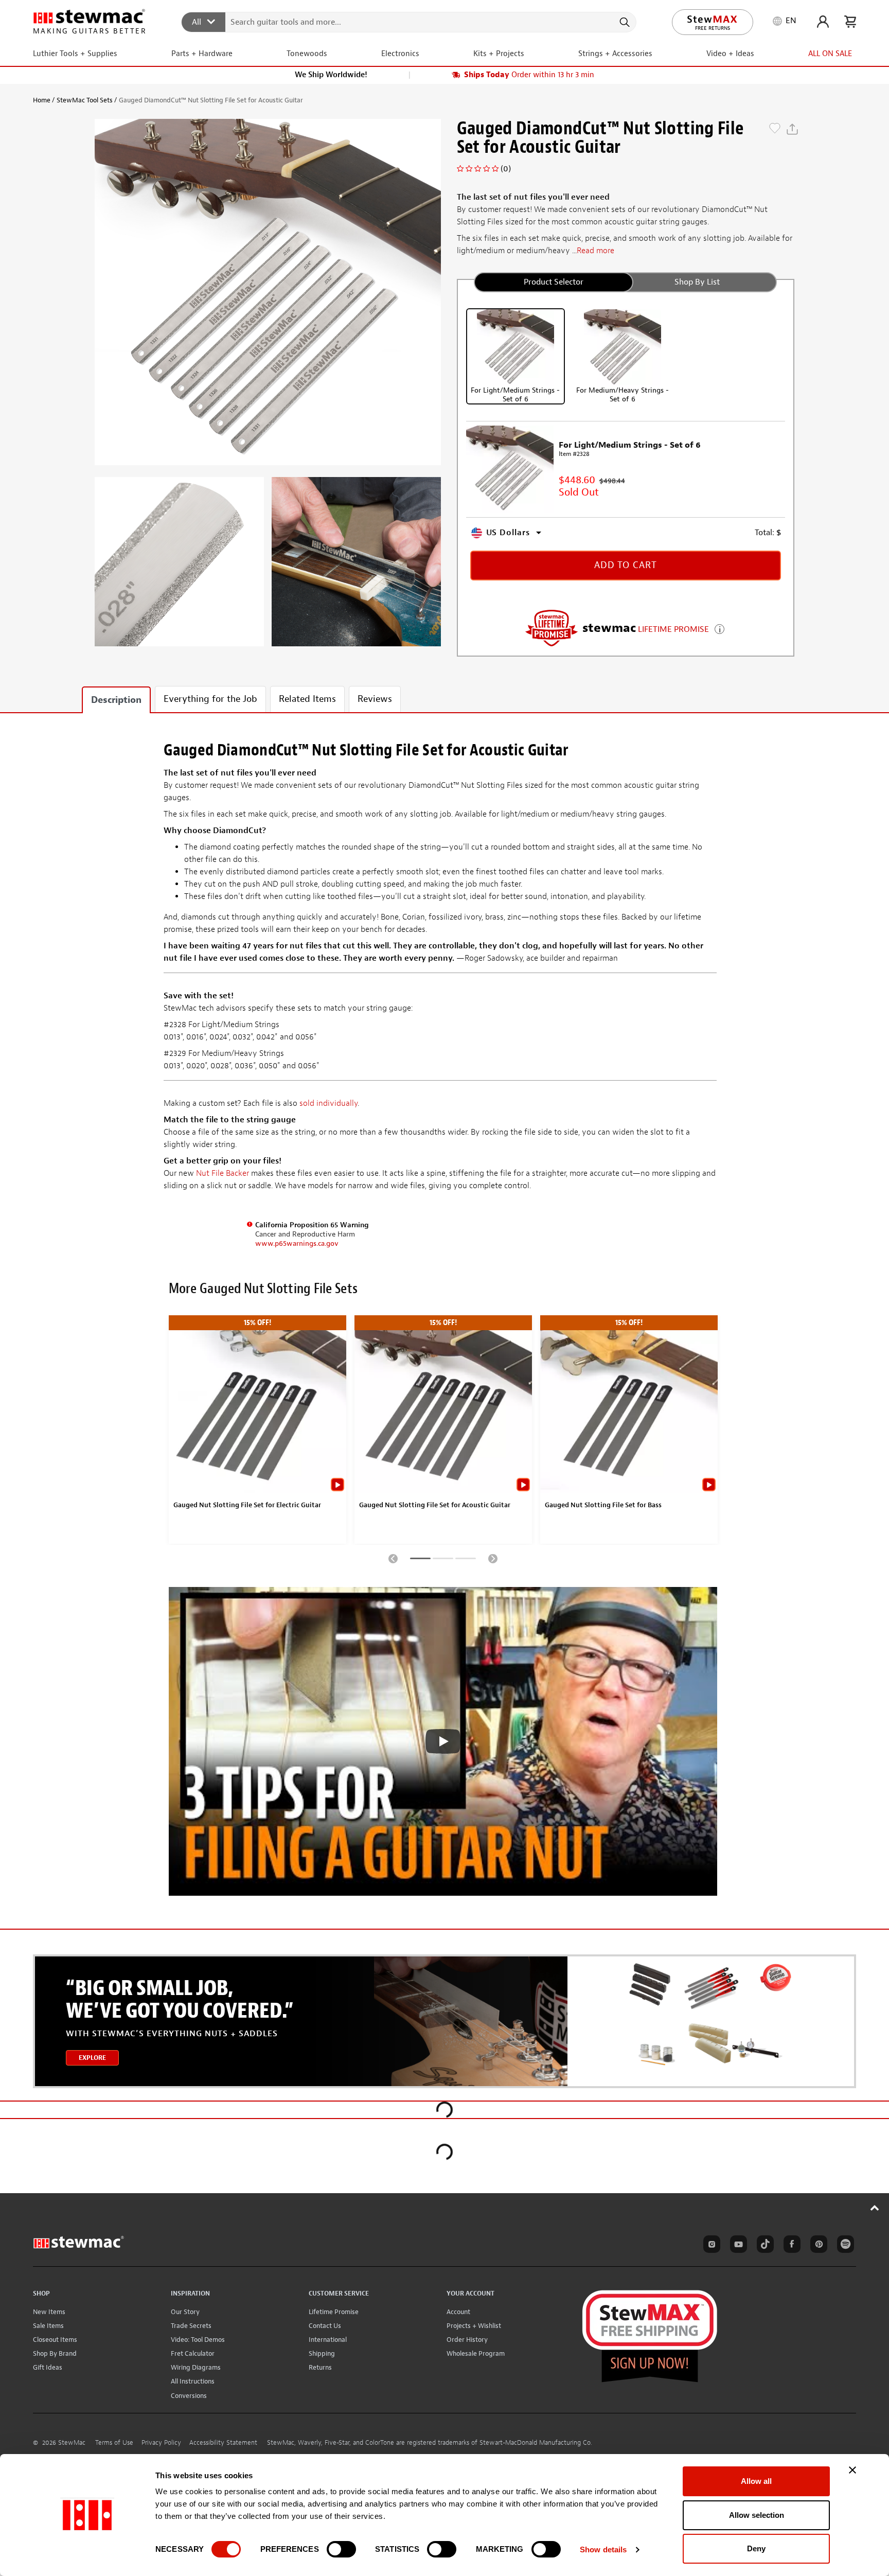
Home (42, 100)
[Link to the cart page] (850, 22)
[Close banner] (852, 2470)
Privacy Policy (161, 2443)
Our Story (185, 2312)
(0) (506, 169)
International (328, 2340)
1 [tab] (420, 1560)
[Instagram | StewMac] (710, 2246)
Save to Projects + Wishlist (775, 129)
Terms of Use (114, 2443)
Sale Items (48, 2326)
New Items (49, 2312)
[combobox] (409, 22)
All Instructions (193, 2381)
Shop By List (697, 282)
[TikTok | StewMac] (763, 2246)
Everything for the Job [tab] (210, 699)
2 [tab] (443, 1560)
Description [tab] (116, 700)
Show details (603, 2549)
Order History (467, 2340)
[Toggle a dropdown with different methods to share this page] (792, 129)
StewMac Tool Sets (85, 100)
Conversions (189, 2396)
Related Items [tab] (307, 699)
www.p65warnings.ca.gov (297, 1243)
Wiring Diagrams (196, 2367)
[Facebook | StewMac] (790, 2246)
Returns (320, 2367)
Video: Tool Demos (198, 2340)
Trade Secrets (191, 2326)
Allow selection (757, 2515)
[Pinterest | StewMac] (817, 2246)
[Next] (493, 1558)
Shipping (322, 2353)
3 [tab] (466, 1560)
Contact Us (325, 2326)
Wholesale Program (476, 2353)
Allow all (756, 2481)
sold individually (328, 1103)
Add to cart (626, 565)
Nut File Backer (223, 1173)
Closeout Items (55, 2340)
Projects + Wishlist (474, 2326)
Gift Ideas (48, 2367)
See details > (719, 628)
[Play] (443, 1741)
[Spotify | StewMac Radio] (844, 2246)
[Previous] (393, 1558)
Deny (756, 2548)
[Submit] (624, 22)
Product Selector (554, 282)
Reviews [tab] (375, 699)
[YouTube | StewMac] (737, 2246)
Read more (595, 251)
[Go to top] (875, 2208)
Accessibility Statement (223, 2443)
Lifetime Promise (334, 2312)
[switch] (341, 2549)
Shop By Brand (55, 2353)
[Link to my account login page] (823, 22)
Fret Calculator (193, 2353)
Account (458, 2312)
